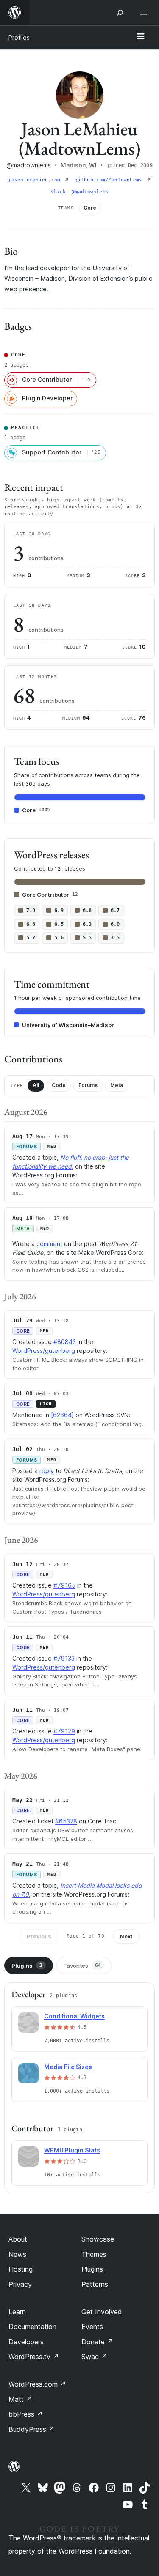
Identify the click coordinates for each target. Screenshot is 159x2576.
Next (126, 1936)
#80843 (65, 1342)
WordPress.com (37, 2384)
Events (92, 2327)
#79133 (64, 1658)
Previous (39, 1936)
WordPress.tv (34, 2357)
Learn (17, 2312)
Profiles (19, 37)
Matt (20, 2399)
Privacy (20, 2284)
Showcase (98, 2239)
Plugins (27, 1966)
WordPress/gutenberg (44, 1351)
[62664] (62, 1415)
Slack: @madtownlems (79, 192)
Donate (97, 2342)
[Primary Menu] (140, 37)
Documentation (32, 2327)
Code (59, 1085)
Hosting (21, 2269)
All (36, 1085)
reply (47, 1471)
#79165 (64, 1585)
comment (49, 1244)
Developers (26, 2342)
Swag (94, 2357)
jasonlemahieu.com (36, 180)
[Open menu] (145, 13)
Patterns (95, 2284)
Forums (88, 1085)
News (17, 2254)
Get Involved (102, 2312)
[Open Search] (120, 13)
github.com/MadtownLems (110, 180)
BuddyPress (32, 2429)
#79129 (64, 1731)
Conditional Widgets (74, 2016)
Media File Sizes (68, 2067)
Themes (94, 2254)
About (18, 2239)
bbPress (26, 2414)
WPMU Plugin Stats (72, 2150)
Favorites (82, 1966)
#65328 (66, 1821)
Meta (117, 1085)
